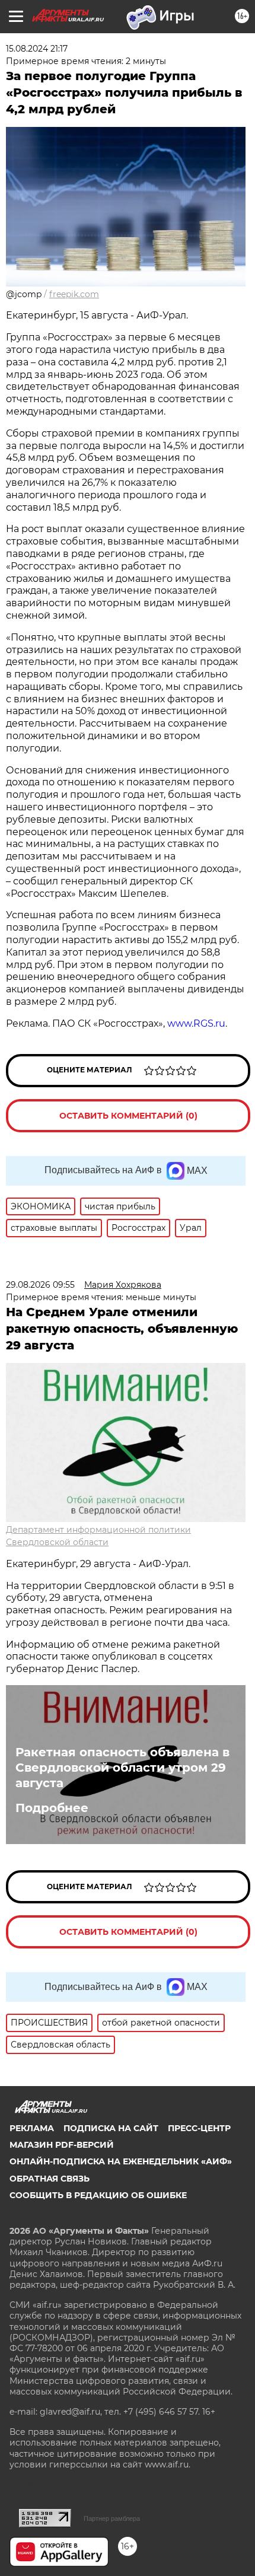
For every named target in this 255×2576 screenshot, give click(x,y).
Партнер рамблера (112, 2518)
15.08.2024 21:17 (37, 49)
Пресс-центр (199, 2128)
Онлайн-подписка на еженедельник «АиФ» (121, 2161)
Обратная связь (50, 2179)
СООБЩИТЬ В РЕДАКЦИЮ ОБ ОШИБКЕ (98, 2195)
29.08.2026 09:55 (40, 1285)
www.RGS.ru (196, 1023)
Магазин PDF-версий (62, 2145)
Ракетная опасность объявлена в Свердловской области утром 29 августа (122, 1768)
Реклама (32, 2128)
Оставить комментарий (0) (128, 1116)
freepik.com (74, 294)
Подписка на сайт (111, 2128)
